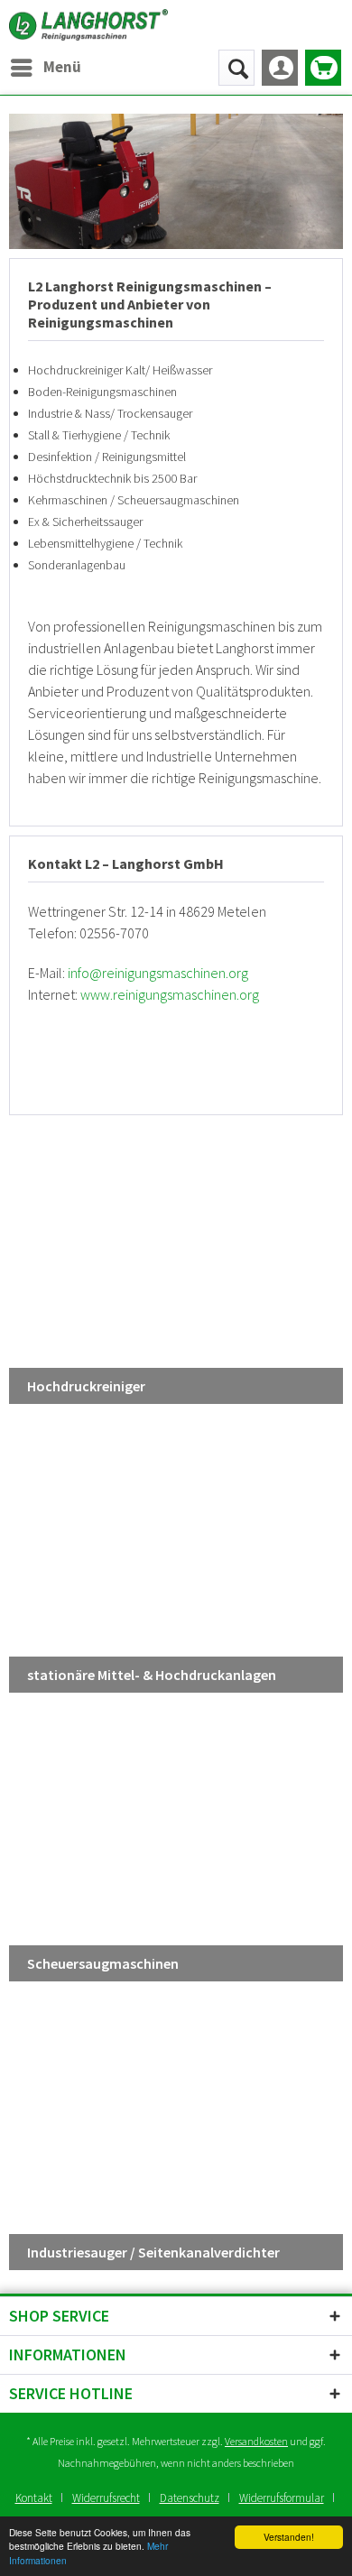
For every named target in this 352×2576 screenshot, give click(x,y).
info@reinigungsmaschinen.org (158, 973)
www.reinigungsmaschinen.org (170, 994)
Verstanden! (289, 2537)
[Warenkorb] (323, 68)
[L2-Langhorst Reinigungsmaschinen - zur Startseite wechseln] (88, 25)
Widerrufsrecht (106, 2498)
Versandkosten (256, 2441)
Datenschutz (190, 2498)
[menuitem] (45, 68)
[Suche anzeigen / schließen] (236, 68)
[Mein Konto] (280, 68)
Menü (62, 67)
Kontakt (34, 2498)
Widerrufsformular (282, 2498)
